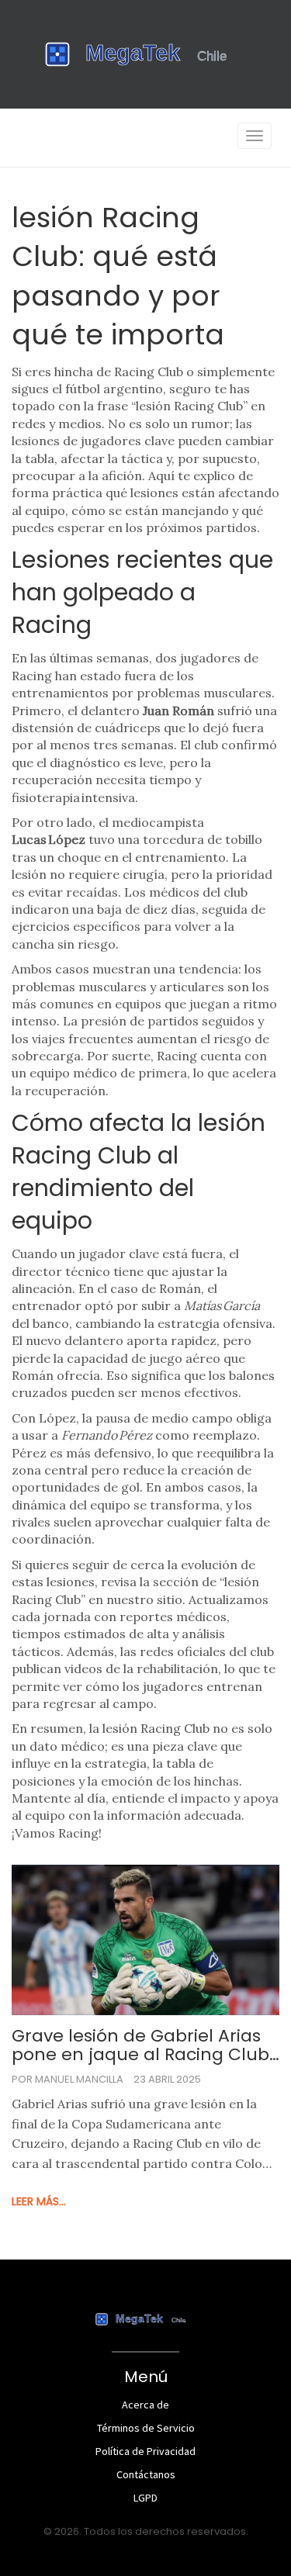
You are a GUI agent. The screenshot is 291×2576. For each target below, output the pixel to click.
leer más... (39, 2201)
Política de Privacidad (145, 2451)
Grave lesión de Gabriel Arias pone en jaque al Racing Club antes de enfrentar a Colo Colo (140, 2045)
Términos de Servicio (146, 2428)
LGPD (145, 2498)
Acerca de (145, 2405)
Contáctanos (146, 2474)
